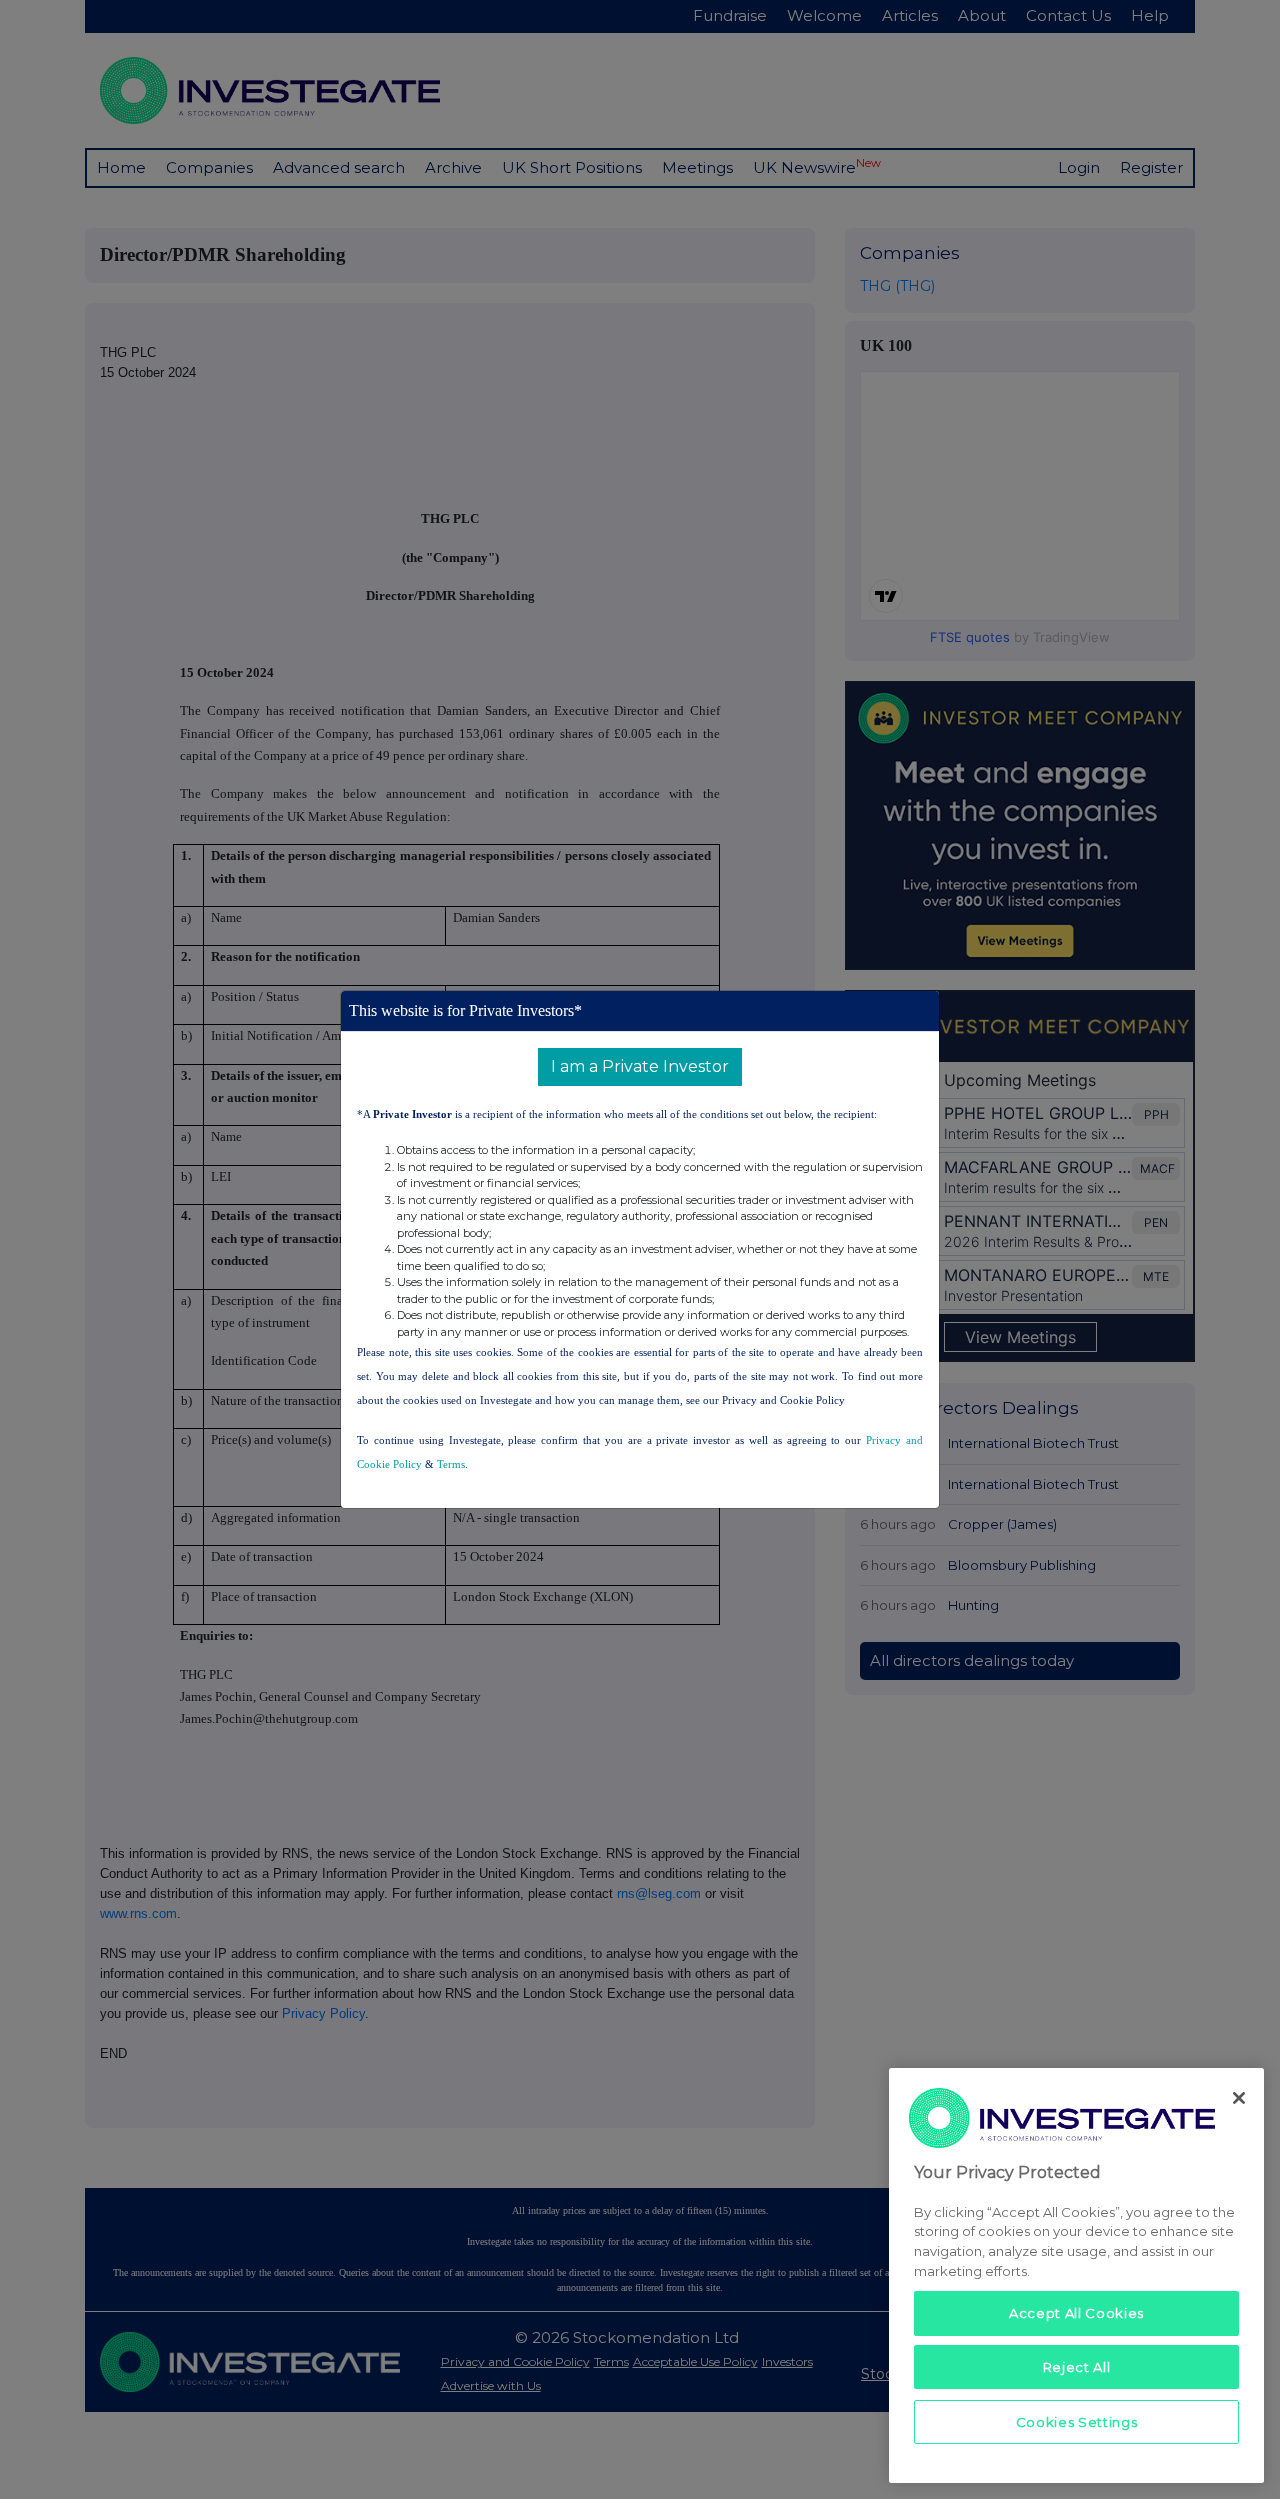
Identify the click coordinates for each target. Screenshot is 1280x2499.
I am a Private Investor (640, 1066)
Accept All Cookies (1076, 2313)
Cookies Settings (1077, 2421)
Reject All (1077, 2367)
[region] (1076, 2275)
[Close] (1239, 2098)
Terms (451, 1464)
